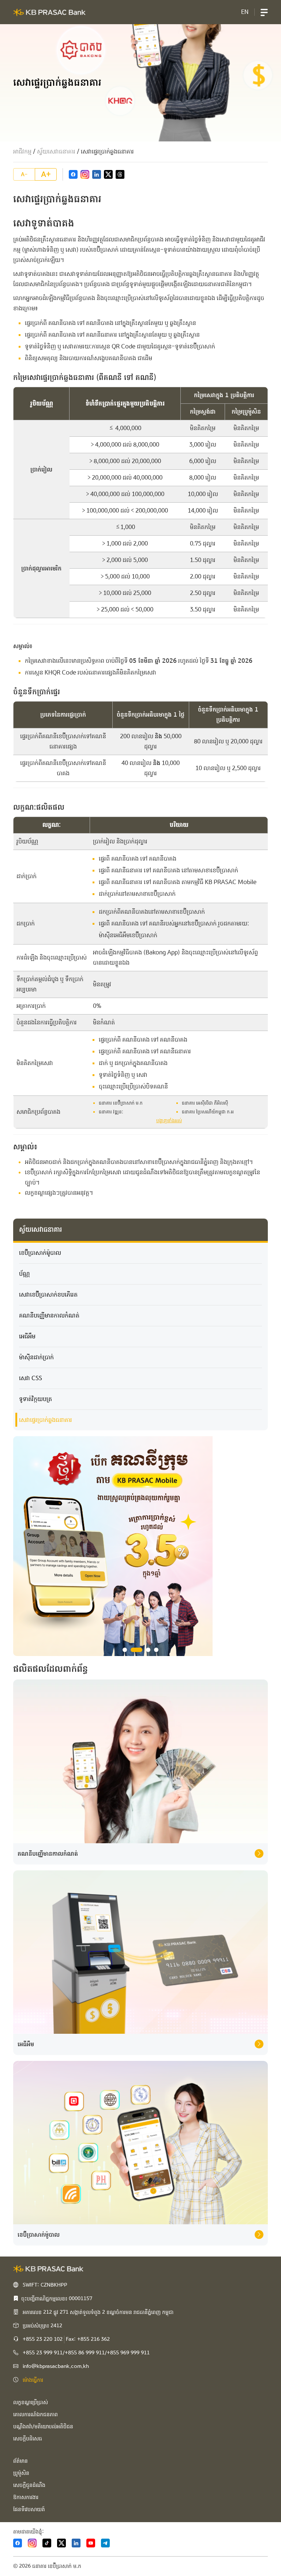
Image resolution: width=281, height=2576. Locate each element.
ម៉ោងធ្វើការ (33, 2380)
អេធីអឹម (27, 1336)
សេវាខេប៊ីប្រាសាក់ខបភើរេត (48, 1295)
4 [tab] (156, 1650)
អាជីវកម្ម (22, 151)
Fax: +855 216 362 (88, 2339)
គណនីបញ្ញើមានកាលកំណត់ (49, 1315)
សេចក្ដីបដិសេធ (28, 2439)
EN (245, 12)
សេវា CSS (31, 1378)
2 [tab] (136, 1650)
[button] (264, 12)
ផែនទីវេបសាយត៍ (29, 2509)
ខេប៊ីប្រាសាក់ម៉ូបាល (40, 1253)
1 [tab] (125, 1650)
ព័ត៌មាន (20, 2461)
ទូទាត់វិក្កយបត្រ (35, 1399)
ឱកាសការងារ (26, 2497)
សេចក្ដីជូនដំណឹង (29, 2485)
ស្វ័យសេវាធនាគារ (56, 151)
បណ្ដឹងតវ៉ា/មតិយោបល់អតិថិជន (43, 2427)
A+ (46, 174)
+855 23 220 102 (43, 2339)
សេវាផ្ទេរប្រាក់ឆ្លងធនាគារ (46, 1420)
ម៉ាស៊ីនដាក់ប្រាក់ (36, 1357)
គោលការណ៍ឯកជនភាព (35, 2414)
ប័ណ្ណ (25, 1274)
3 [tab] (148, 1650)
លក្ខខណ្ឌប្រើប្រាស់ (31, 2402)
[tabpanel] (140, 1546)
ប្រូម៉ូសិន (21, 2473)
